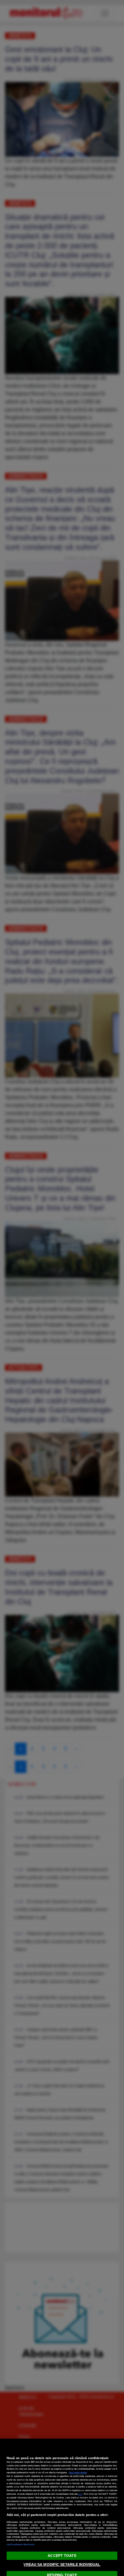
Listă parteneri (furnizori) (21, 2544)
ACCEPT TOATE (62, 2556)
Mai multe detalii (78, 2472)
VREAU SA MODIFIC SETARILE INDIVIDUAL (62, 2564)
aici (80, 2494)
